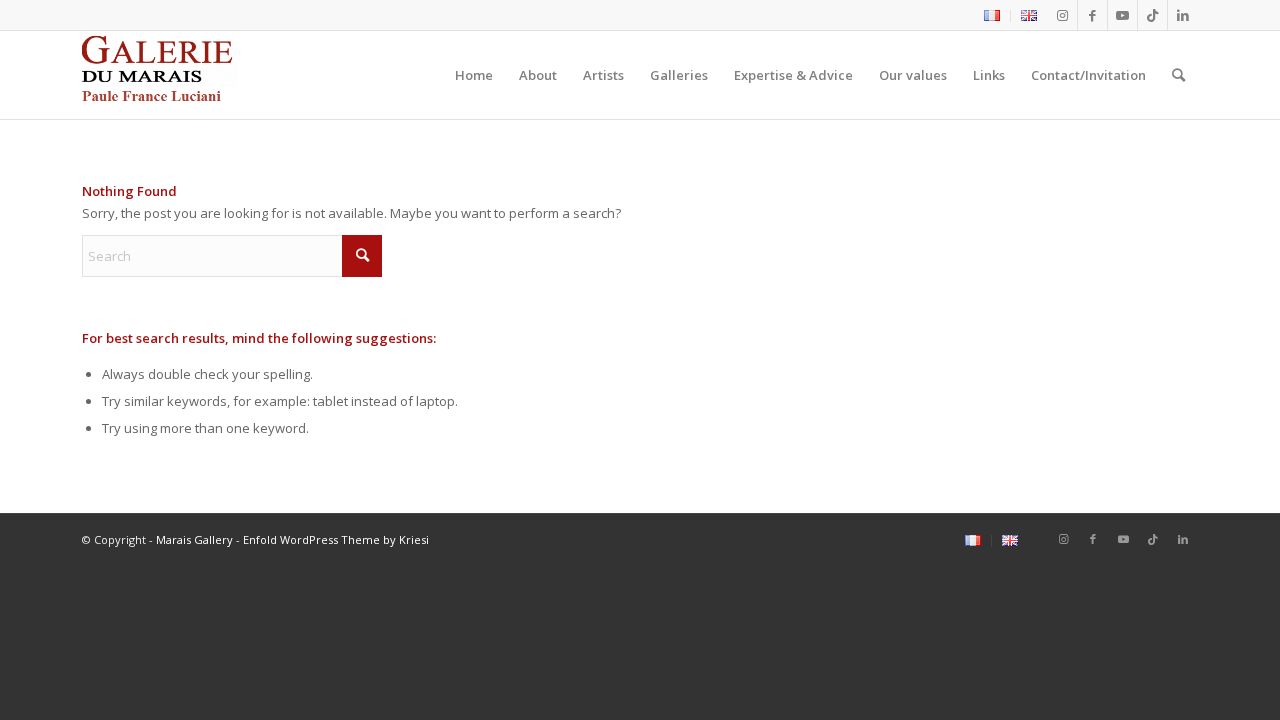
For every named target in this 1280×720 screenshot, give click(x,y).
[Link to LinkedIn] (1183, 15)
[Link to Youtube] (1122, 15)
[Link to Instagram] (1062, 15)
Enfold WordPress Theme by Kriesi (336, 539)
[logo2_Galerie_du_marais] (159, 75)
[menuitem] (992, 16)
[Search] (1178, 75)
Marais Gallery (194, 539)
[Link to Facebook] (1092, 15)
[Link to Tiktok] (1152, 15)
